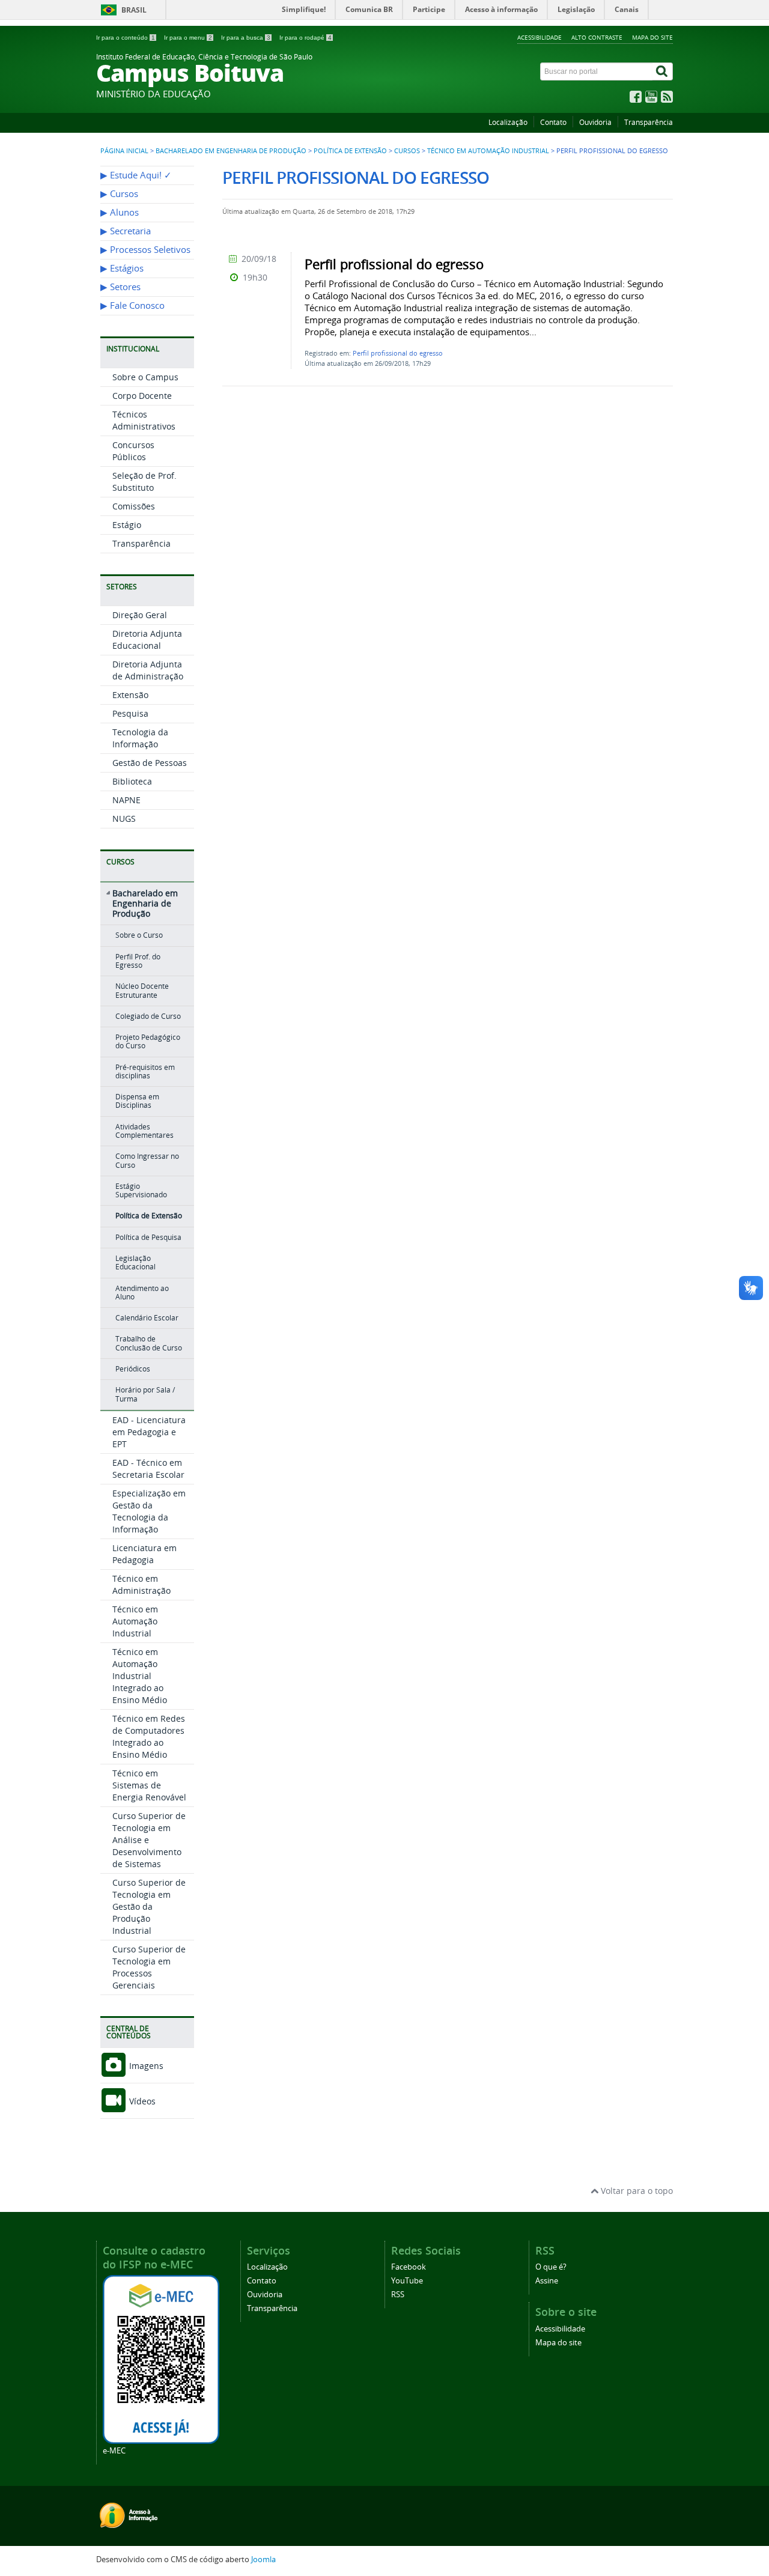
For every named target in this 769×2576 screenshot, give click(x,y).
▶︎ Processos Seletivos (145, 250)
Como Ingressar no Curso (147, 1160)
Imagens (145, 2066)
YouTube (407, 2281)
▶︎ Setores (120, 287)
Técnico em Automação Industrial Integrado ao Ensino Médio (140, 1676)
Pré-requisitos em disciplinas (145, 1071)
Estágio (127, 525)
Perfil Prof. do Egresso (138, 961)
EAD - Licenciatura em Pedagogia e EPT (149, 1432)
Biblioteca (132, 781)
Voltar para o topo (636, 2191)
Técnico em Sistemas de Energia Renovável (149, 1785)
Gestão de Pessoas (150, 763)
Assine (547, 2281)
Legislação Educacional (135, 1262)
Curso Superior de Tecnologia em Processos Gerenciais (149, 1967)
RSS (398, 2295)
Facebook (409, 2267)
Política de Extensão (350, 151)
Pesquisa (130, 713)
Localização (508, 122)
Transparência (649, 122)
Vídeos (141, 2101)
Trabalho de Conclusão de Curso (149, 1343)
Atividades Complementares (144, 1131)
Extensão (130, 695)
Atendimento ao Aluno (142, 1293)
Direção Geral (140, 615)
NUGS (124, 819)
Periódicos (133, 1369)
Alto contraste (597, 37)
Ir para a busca (246, 38)
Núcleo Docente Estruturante (142, 990)
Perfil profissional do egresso (398, 353)
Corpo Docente (142, 396)
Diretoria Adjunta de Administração (148, 670)
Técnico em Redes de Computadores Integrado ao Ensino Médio (149, 1736)
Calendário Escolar (147, 1318)
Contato (553, 122)
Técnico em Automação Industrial (488, 151)
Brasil (134, 10)
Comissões (134, 506)
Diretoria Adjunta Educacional (147, 639)
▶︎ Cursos (119, 194)
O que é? (551, 2267)
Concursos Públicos (133, 451)
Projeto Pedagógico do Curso (148, 1041)
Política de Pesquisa (148, 1237)
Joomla (263, 2559)
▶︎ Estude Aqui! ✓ (136, 175)
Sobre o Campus (145, 377)
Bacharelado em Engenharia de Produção (231, 151)
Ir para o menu (188, 38)
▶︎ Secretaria (126, 231)
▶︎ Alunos (120, 212)
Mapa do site (652, 37)
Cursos (407, 151)
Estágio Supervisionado (141, 1190)
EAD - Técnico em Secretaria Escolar (148, 1469)
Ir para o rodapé (305, 38)
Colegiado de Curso (148, 1016)
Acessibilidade (540, 37)
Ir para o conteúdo (126, 38)
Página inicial (124, 151)
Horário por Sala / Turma (145, 1394)
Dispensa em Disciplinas (137, 1101)
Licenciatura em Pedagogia (144, 1554)
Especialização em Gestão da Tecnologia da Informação (149, 1511)
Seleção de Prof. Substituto (144, 481)
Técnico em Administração (141, 1584)
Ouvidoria (595, 122)
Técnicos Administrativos (144, 420)
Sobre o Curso (139, 935)
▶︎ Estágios (122, 268)
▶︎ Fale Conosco (132, 305)
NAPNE (126, 800)
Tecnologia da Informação (140, 738)
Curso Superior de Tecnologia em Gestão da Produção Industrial (149, 1906)
